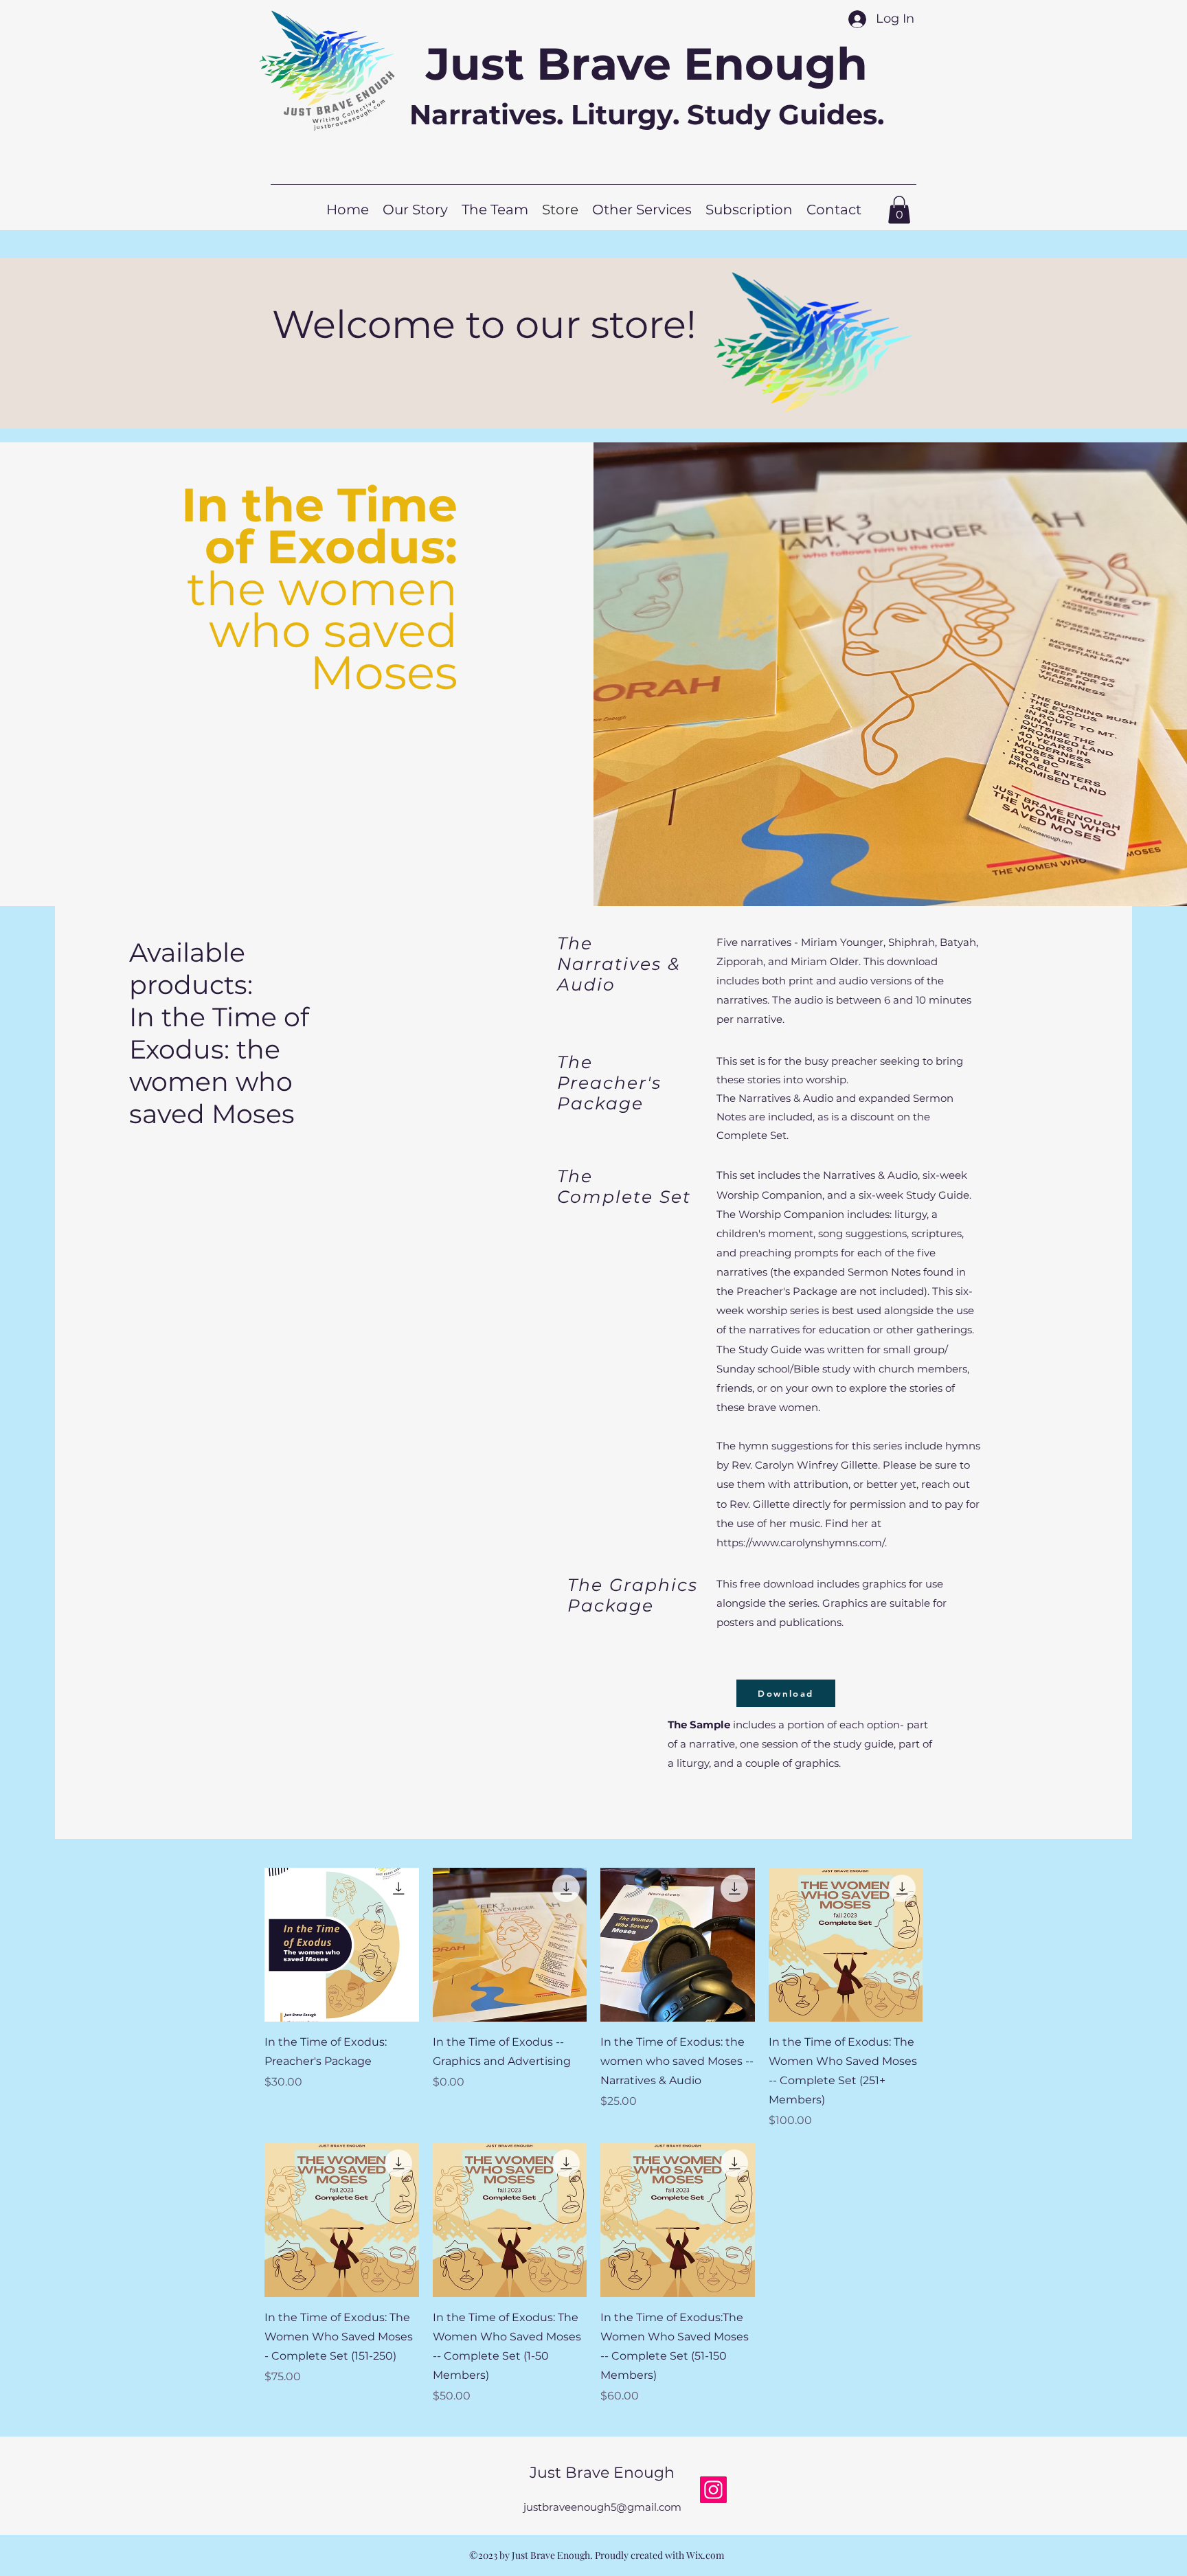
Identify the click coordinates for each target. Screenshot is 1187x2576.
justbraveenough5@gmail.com (602, 2507)
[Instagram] (713, 2490)
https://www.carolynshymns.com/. (802, 1543)
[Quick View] (342, 1945)
